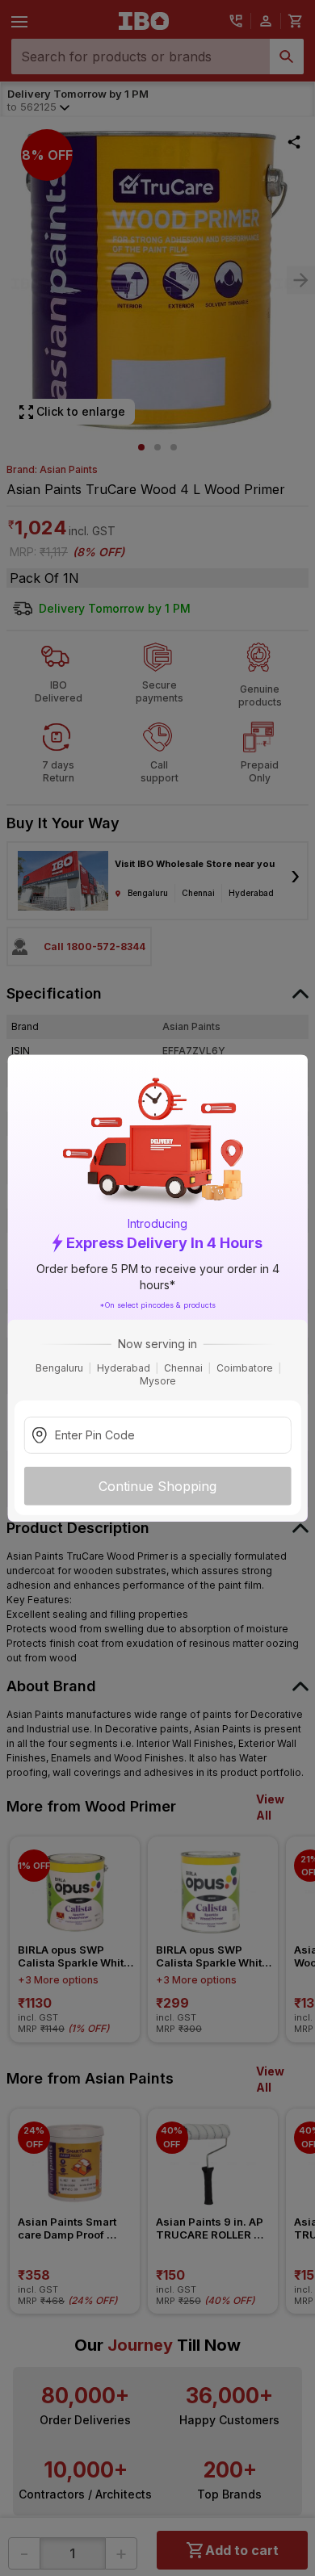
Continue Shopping (157, 1486)
